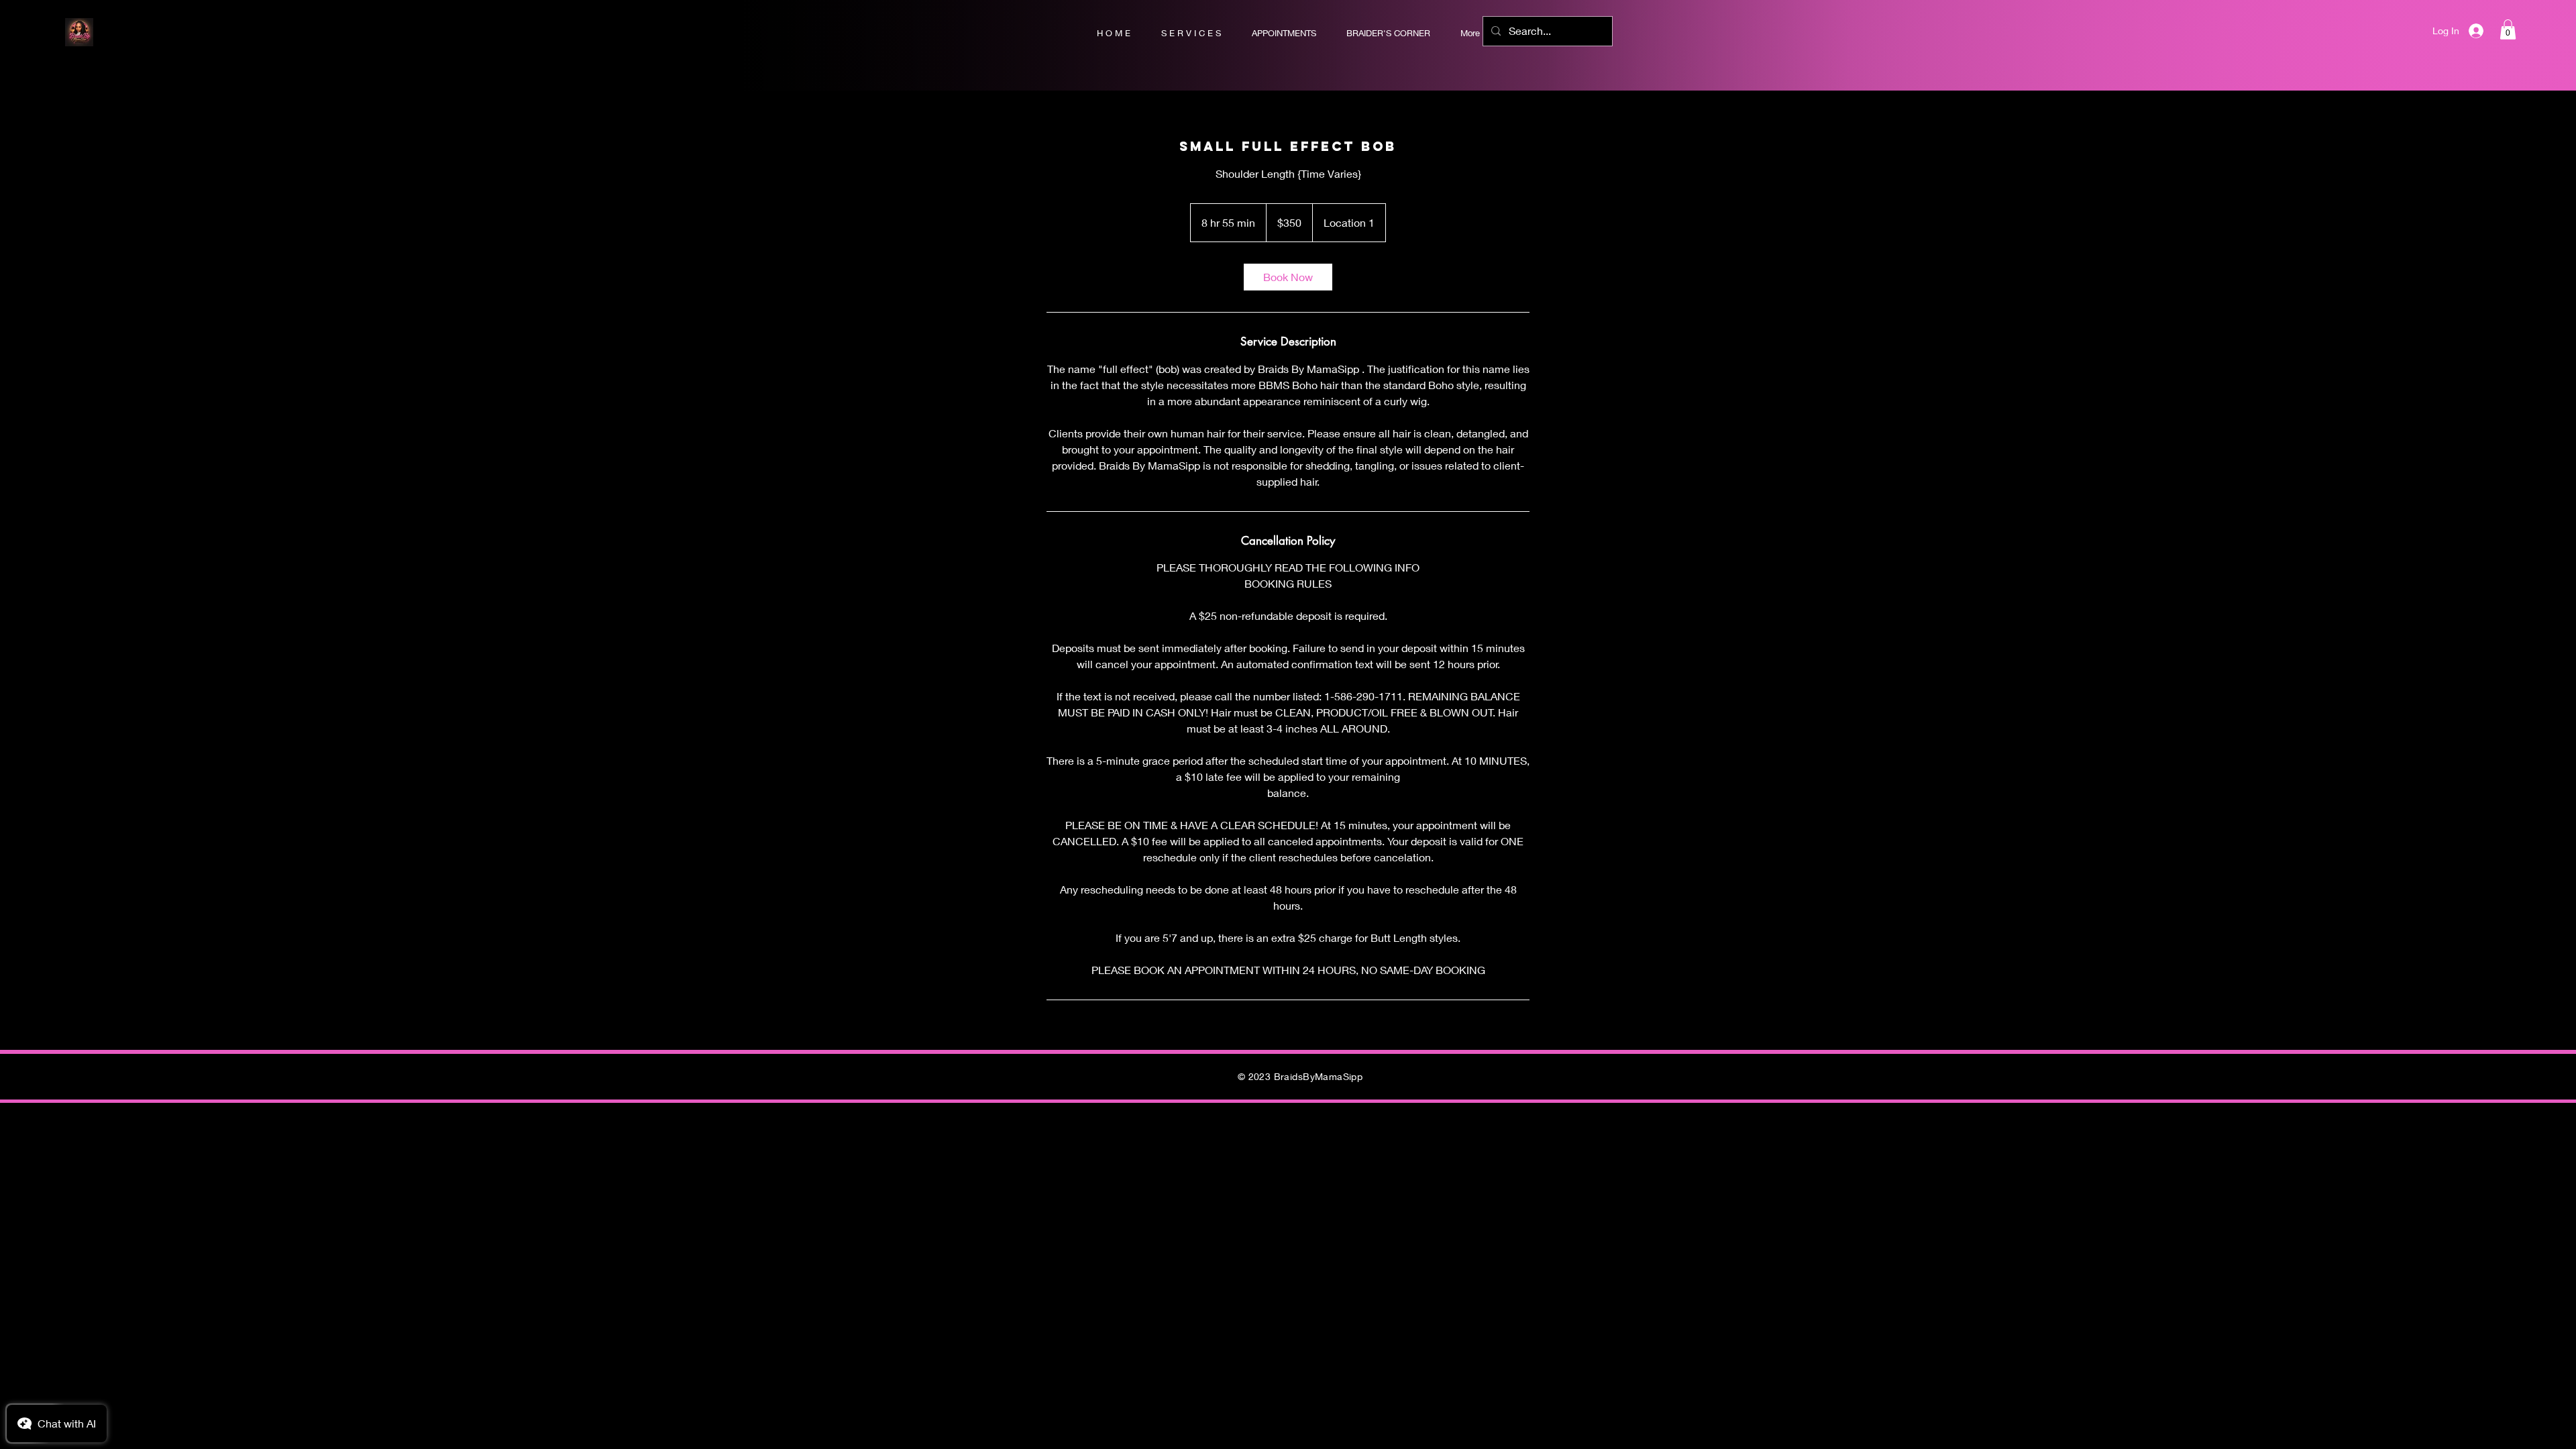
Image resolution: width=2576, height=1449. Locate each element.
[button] (2508, 30)
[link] (1288, 277)
